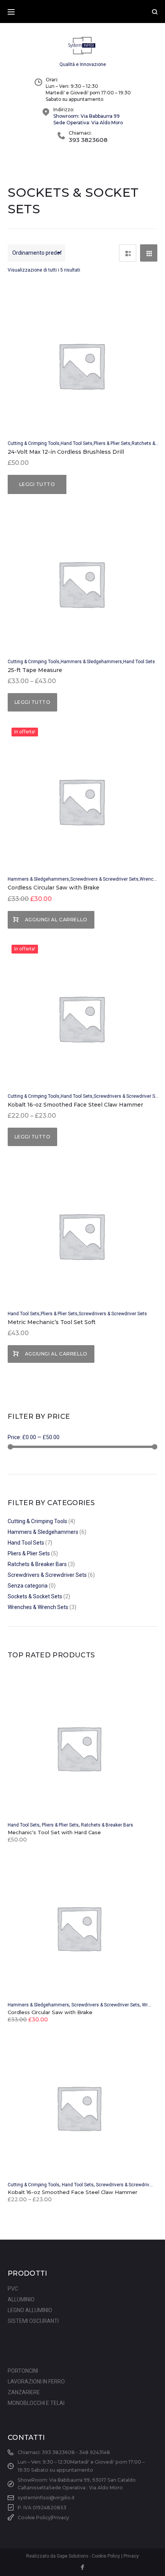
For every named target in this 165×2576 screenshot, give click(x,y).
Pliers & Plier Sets (112, 443)
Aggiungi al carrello (56, 920)
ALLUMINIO (21, 2299)
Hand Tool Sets (77, 443)
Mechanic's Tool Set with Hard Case (54, 1832)
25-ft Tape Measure (35, 670)
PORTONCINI (23, 2371)
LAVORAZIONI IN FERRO (36, 2382)
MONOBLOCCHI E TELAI (36, 2403)
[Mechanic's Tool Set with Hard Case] (81, 1745)
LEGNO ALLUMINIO (30, 2310)
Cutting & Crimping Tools (34, 443)
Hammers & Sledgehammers (91, 662)
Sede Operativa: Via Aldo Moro (88, 123)
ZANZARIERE (24, 2392)
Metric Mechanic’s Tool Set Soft (52, 1322)
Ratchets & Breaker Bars (37, 1564)
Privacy (60, 2518)
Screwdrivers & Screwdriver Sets (104, 879)
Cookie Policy (34, 2518)
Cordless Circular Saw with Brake (54, 888)
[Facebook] (82, 2568)
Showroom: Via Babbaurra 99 (87, 116)
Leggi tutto (37, 484)
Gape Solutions (73, 2556)
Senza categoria (28, 1586)
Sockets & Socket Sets (35, 1596)
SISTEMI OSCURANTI (33, 2321)
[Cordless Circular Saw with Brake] (81, 1925)
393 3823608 (88, 140)
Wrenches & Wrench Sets (38, 1607)
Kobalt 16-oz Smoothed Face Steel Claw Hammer (75, 1105)
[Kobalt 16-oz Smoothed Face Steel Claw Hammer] (81, 2105)
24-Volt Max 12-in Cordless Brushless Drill (66, 452)
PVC (13, 2289)
